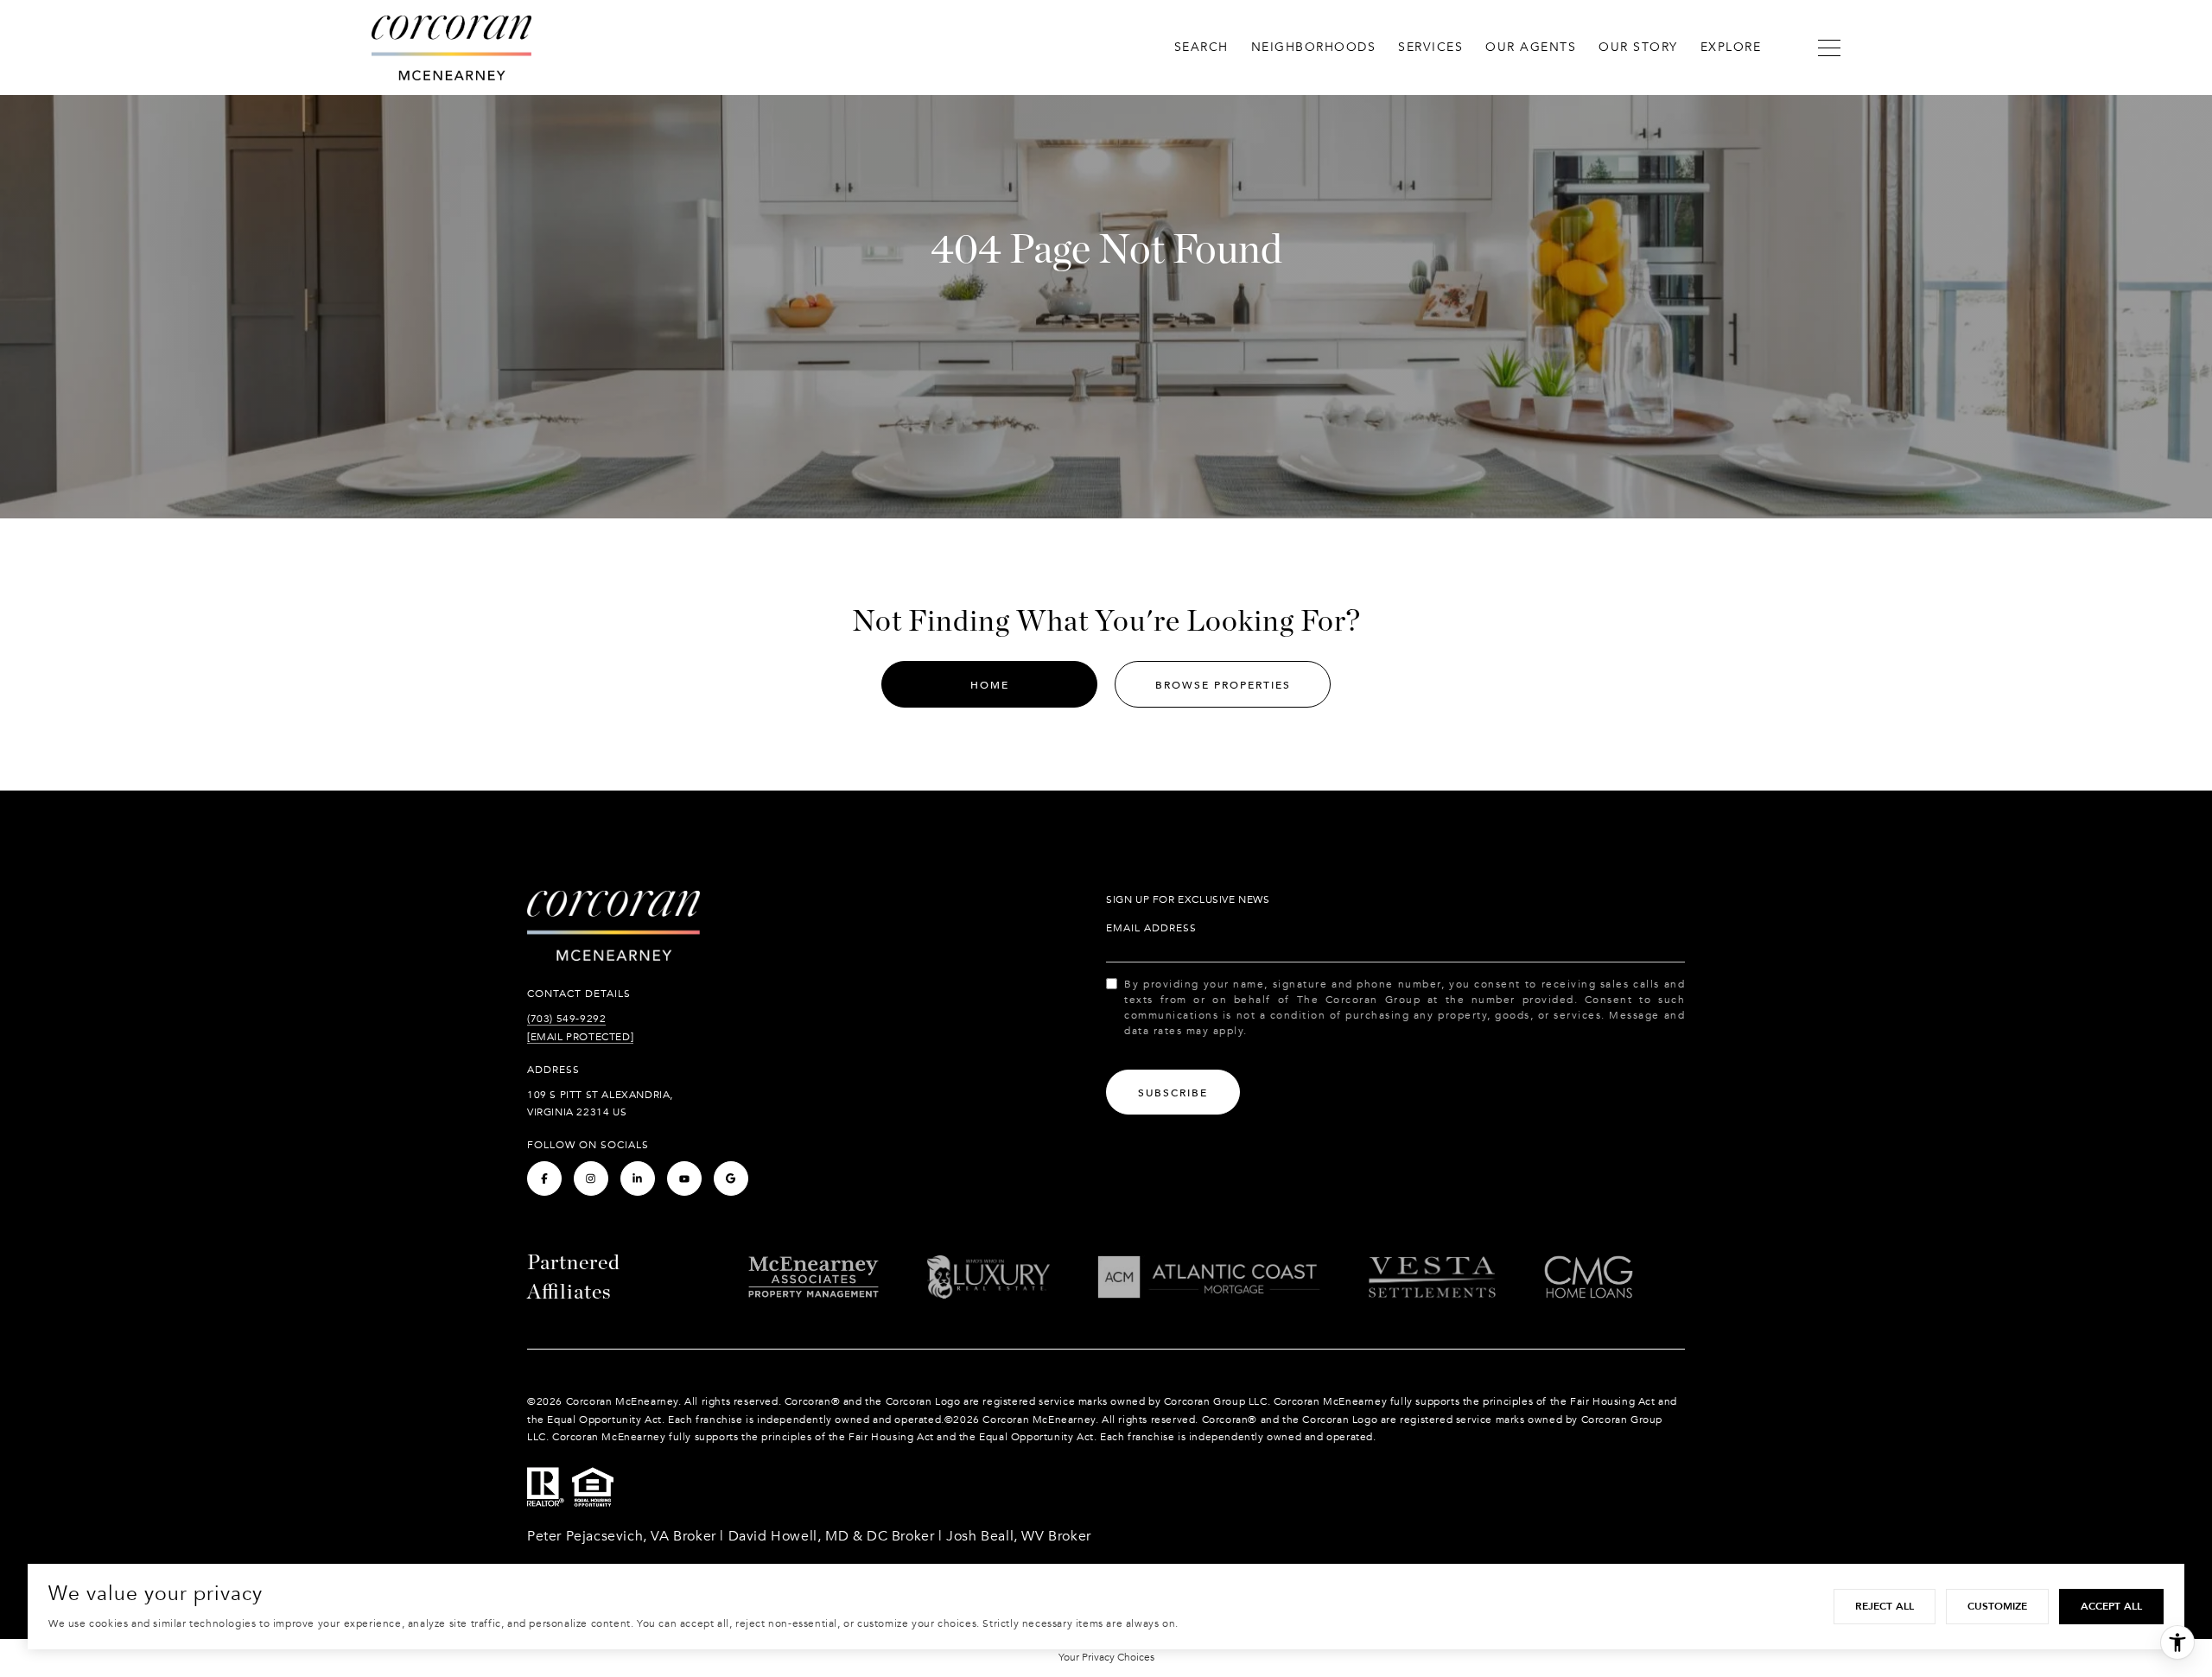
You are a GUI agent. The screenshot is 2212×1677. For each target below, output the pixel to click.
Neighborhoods (1314, 47)
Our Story (1638, 47)
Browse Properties (1223, 685)
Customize (1997, 1606)
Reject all (1885, 1606)
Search (1201, 47)
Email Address (1151, 928)
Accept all (2111, 1606)
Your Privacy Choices (1106, 1657)
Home (990, 685)
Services (1430, 47)
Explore (1731, 47)
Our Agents (1531, 47)
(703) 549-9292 (566, 1019)
